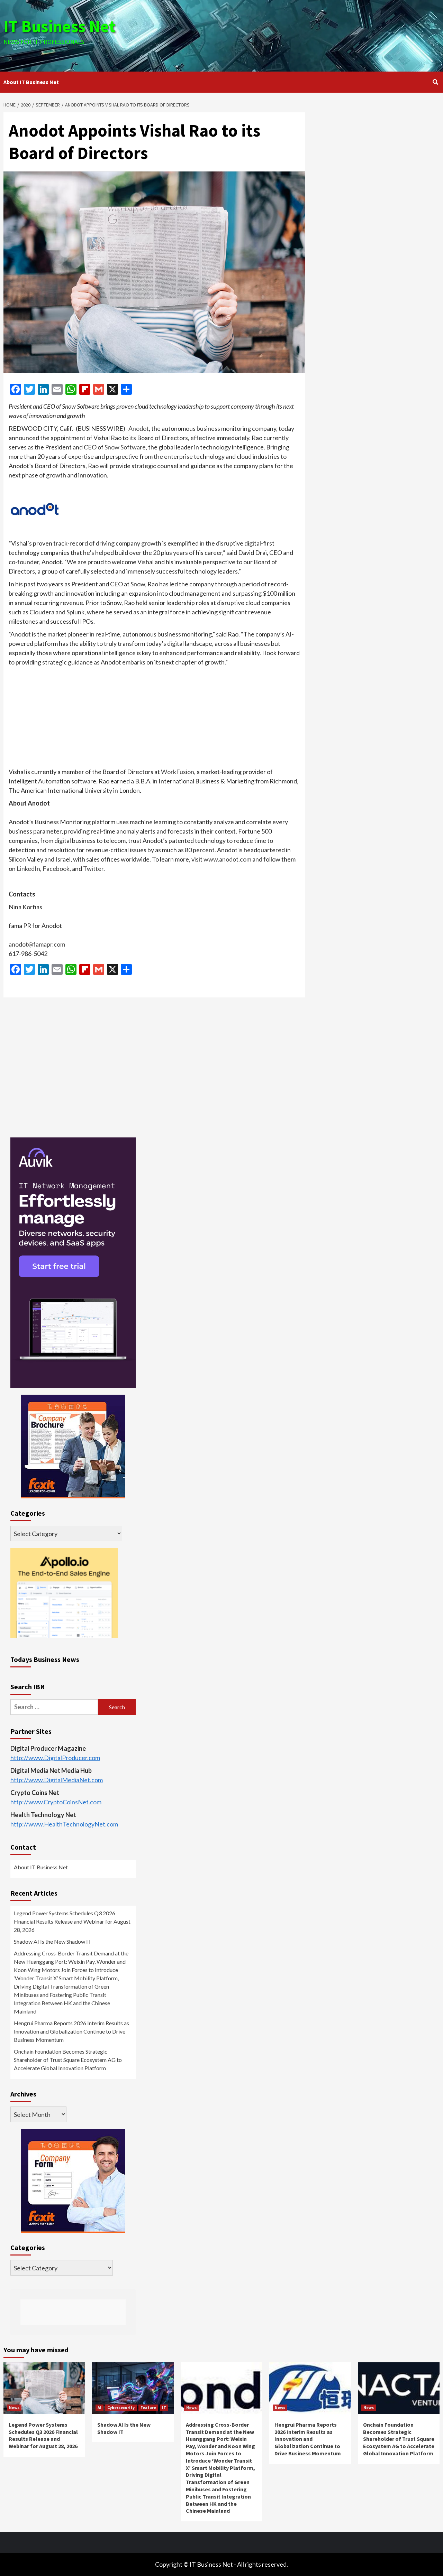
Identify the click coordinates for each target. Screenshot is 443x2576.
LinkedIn (28, 868)
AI (100, 2407)
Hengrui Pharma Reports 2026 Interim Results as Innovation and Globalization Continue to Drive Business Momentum (71, 2031)
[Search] (435, 82)
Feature (148, 2407)
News (14, 2407)
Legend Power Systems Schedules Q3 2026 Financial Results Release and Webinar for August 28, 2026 (72, 1921)
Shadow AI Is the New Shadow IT (53, 1941)
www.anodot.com (227, 859)
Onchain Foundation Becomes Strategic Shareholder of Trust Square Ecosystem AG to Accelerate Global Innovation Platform (68, 2060)
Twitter (93, 868)
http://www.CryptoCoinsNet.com (56, 1802)
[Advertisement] (294, 35)
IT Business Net (60, 26)
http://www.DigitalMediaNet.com (57, 1780)
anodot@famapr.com (37, 944)
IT (164, 2407)
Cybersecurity (121, 2407)
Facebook (56, 868)
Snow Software (125, 447)
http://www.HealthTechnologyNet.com (64, 1824)
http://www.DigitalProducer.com (55, 1758)
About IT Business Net (31, 82)
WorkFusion (178, 772)
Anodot (139, 428)
